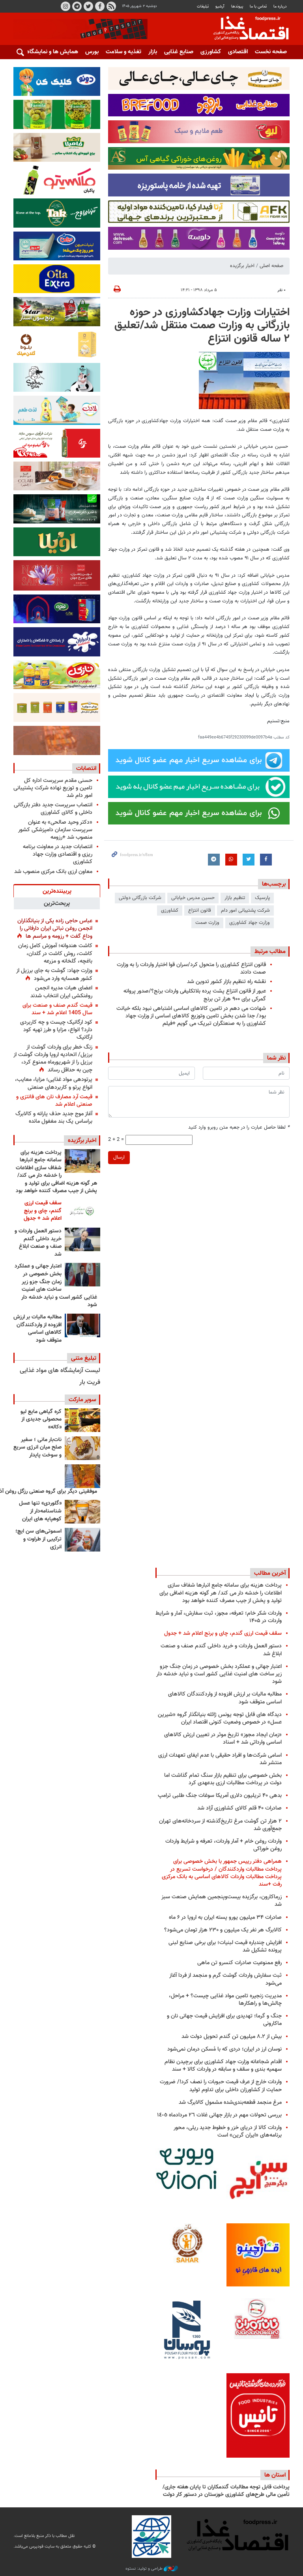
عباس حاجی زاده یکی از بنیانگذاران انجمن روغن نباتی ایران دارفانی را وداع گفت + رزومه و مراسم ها (55, 929)
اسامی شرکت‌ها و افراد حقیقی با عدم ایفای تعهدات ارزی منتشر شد (220, 1759)
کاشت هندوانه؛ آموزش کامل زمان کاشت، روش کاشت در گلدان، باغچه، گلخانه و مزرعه (55, 953)
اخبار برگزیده (242, 266)
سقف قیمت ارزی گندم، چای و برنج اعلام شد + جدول (43, 1211)
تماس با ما (258, 7)
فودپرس (246, 29)
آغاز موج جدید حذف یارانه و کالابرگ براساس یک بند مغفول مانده (54, 1118)
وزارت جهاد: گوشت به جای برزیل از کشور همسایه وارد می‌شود (54, 975)
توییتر (88, 6)
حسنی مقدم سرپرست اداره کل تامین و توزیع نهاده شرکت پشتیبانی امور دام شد (53, 788)
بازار (153, 52)
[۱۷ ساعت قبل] (82, 1275)
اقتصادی (238, 52)
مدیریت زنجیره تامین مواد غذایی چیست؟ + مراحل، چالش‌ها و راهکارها (225, 2000)
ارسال (119, 1157)
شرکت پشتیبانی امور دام (245, 910)
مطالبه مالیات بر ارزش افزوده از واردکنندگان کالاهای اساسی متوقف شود (37, 1329)
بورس (92, 52)
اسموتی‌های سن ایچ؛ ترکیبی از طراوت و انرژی (38, 1539)
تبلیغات (203, 7)
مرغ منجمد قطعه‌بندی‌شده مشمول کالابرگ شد (230, 2102)
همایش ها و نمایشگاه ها (49, 52)
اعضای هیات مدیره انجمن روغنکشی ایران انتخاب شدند (61, 992)
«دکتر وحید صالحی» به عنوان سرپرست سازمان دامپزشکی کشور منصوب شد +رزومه (55, 830)
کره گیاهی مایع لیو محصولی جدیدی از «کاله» (41, 1420)
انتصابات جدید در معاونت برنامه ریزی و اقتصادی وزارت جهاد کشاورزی (58, 854)
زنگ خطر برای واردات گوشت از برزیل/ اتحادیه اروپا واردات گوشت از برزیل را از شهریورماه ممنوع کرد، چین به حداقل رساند (53, 1059)
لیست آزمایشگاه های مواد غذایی (60, 1371)
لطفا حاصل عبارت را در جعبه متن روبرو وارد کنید (239, 1128)
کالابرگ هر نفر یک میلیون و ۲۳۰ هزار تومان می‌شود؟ (223, 1930)
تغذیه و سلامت (123, 52)
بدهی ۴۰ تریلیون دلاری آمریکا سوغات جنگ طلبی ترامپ (220, 1796)
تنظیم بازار (235, 898)
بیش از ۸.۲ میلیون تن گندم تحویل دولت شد (232, 2037)
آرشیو (220, 7)
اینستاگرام (65, 6)
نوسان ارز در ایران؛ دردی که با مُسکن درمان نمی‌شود (224, 2049)
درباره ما (280, 7)
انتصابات (86, 768)
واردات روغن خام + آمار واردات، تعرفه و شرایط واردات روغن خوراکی (224, 1845)
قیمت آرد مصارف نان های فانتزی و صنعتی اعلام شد (54, 1101)
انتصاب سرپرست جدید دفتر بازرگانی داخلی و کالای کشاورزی (53, 809)
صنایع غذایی (179, 52)
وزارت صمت (207, 923)
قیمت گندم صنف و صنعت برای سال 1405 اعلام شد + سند (57, 1009)
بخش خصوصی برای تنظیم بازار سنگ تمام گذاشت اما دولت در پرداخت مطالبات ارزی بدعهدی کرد (223, 1779)
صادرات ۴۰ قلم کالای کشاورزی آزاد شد (239, 1808)
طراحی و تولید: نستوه (145, 2569)
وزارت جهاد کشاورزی (250, 923)
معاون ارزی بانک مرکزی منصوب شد (53, 872)
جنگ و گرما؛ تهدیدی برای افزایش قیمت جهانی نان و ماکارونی (224, 2020)
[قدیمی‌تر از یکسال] (82, 1512)
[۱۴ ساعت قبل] (82, 1211)
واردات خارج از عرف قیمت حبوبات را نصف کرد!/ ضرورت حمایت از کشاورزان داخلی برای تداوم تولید (221, 2086)
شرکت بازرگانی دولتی (140, 898)
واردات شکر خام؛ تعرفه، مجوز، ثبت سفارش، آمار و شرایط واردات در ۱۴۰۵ (219, 1617)
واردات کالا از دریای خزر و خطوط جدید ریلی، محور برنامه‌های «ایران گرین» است (228, 2131)
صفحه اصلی (271, 266)
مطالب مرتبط (270, 952)
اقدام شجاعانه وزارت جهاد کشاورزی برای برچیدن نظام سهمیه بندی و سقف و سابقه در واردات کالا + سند (223, 2066)
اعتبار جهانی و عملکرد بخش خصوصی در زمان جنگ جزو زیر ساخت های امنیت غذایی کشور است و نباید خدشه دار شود (56, 1286)
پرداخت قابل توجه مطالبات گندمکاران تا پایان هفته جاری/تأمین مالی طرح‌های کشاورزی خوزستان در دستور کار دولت (226, 2491)
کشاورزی (211, 52)
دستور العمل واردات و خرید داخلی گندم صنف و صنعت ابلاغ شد (38, 1243)
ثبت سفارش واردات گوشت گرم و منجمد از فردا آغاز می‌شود (225, 1979)
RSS (111, 6)
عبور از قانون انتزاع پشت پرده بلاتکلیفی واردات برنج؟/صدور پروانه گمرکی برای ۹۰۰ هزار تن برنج (195, 995)
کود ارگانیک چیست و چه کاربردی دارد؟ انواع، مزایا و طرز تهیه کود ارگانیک (56, 1030)
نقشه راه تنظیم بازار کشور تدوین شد (226, 982)
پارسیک (262, 898)
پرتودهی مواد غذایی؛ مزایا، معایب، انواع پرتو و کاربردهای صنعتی (54, 1083)
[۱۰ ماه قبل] (82, 1476)
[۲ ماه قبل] (82, 1420)
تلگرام (77, 6)
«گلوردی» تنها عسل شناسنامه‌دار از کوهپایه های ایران (40, 1511)
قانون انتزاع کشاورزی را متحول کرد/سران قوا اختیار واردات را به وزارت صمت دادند (191, 968)
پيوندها (237, 7)
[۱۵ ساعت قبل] (82, 1239)
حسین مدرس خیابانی (193, 898)
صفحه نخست (271, 52)
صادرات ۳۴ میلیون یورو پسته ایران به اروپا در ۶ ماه (225, 1917)
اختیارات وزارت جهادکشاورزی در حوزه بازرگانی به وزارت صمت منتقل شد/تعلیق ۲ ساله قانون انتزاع (202, 326)
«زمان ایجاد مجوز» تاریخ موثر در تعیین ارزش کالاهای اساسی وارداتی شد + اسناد (223, 1739)
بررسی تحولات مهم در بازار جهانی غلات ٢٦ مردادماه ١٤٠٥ (219, 2115)
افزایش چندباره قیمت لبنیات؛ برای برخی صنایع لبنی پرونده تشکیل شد (225, 1946)
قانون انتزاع (200, 910)
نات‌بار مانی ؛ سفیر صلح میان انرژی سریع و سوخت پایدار (37, 1448)
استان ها (275, 2475)
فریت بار (90, 1382)
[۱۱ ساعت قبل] (82, 1161)
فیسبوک (100, 6)
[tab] (57, 891)
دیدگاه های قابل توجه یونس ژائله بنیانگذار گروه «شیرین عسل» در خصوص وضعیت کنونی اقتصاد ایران (220, 1718)
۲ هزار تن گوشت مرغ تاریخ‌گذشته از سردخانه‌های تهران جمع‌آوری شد (220, 1825)
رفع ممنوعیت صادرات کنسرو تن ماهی (239, 1963)
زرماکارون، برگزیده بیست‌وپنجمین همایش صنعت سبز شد (222, 1901)
